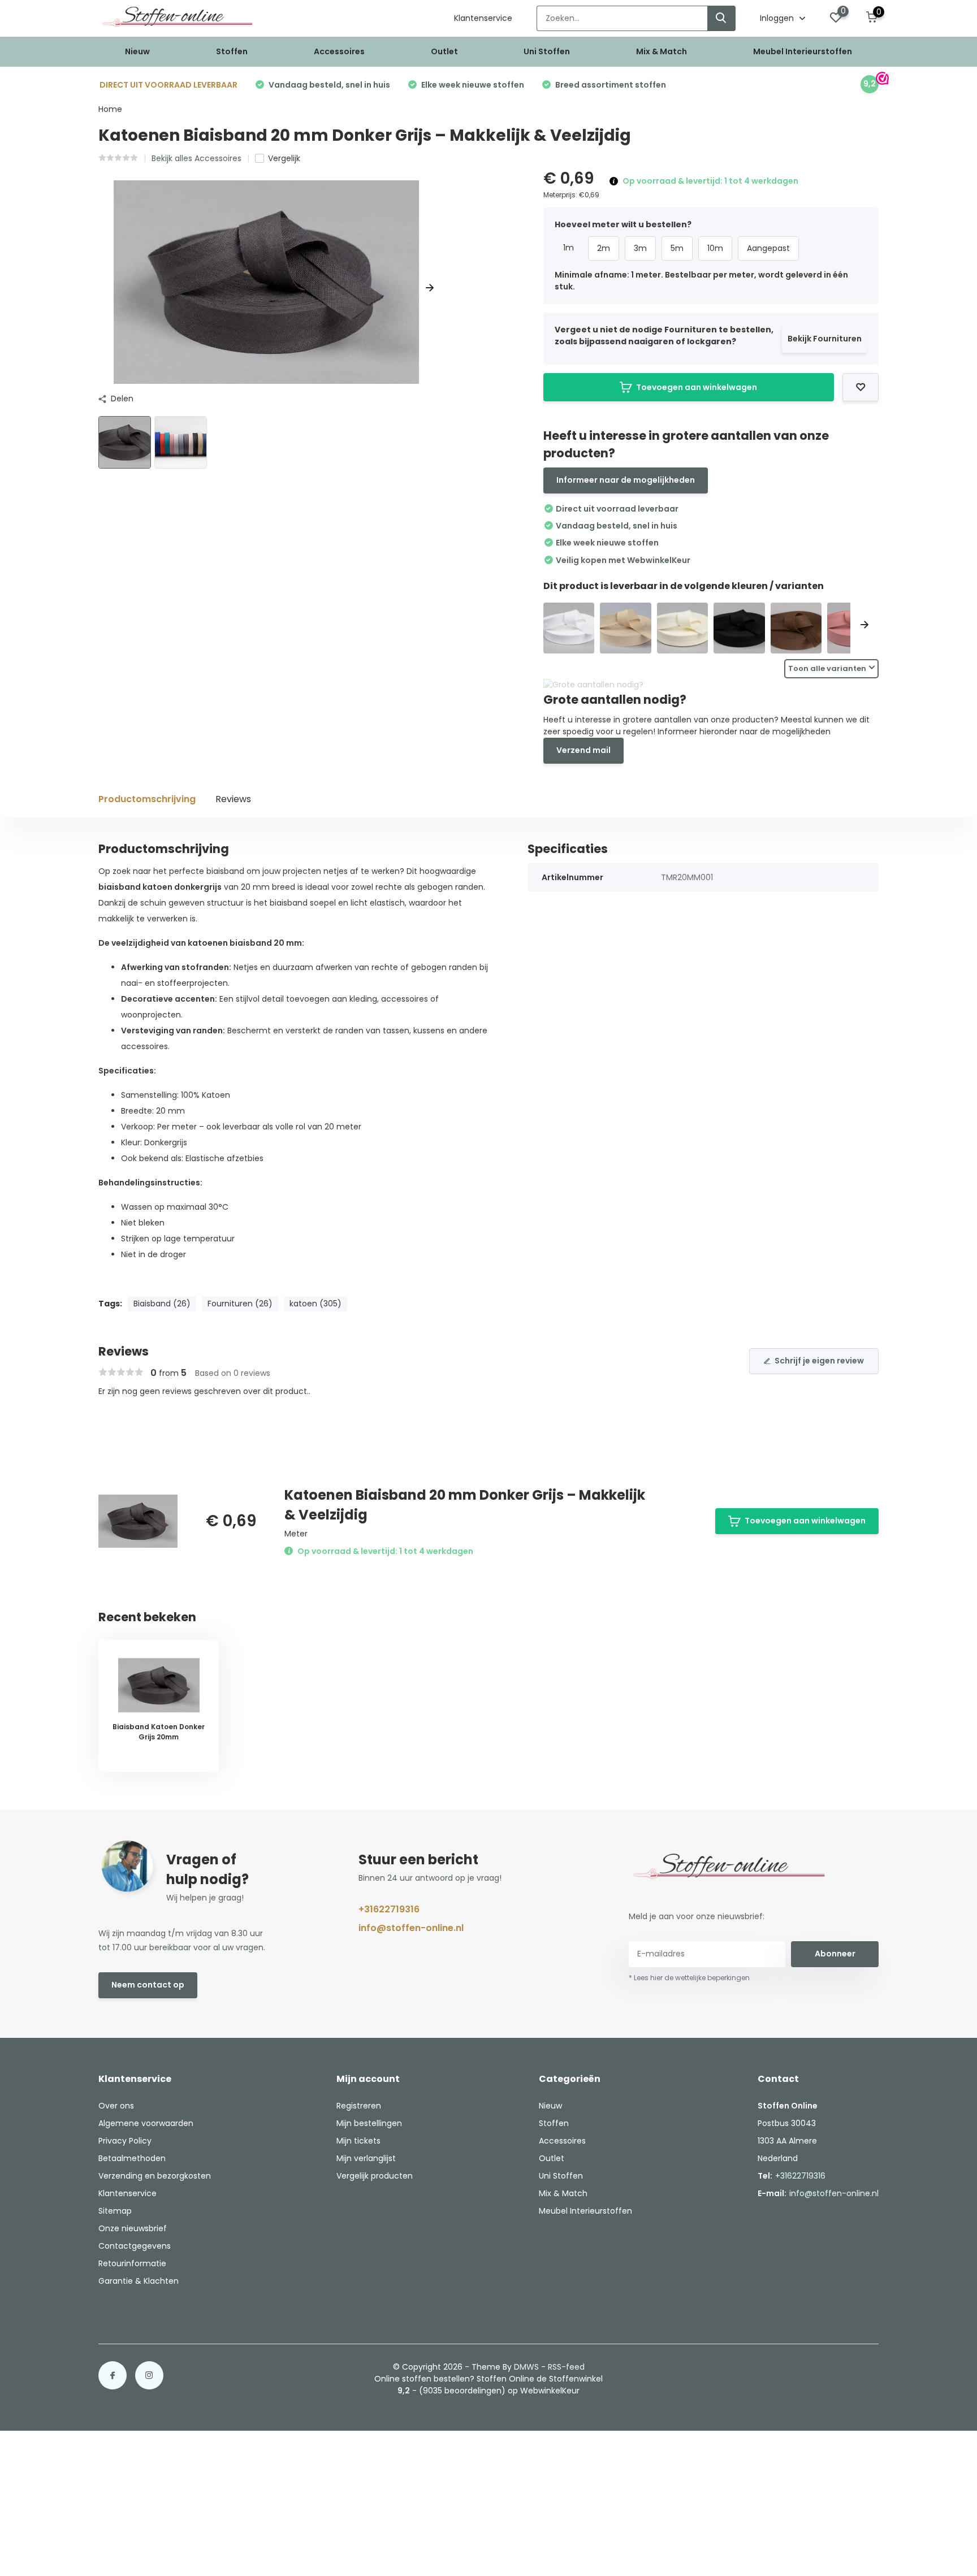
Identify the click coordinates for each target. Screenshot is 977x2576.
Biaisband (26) (162, 1304)
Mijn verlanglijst (366, 2158)
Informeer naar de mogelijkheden (626, 480)
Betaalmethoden (132, 2158)
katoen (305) (315, 1304)
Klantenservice (483, 18)
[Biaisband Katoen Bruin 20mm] (796, 628)
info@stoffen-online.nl (411, 1928)
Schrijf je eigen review (819, 1361)
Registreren (359, 2106)
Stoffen (232, 51)
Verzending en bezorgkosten (155, 2176)
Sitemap (115, 2211)
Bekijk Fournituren (825, 339)
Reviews (233, 799)
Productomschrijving (147, 799)
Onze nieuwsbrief (133, 2228)
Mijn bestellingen (369, 2123)
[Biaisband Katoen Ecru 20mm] (683, 628)
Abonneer (835, 1954)
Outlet (444, 51)
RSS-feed (566, 2367)
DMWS (526, 2367)
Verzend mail (583, 750)
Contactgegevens (135, 2246)
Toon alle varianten (827, 668)
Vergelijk (284, 158)
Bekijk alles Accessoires (196, 158)
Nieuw (137, 51)
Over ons (116, 2106)
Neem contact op (148, 1985)
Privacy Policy (125, 2141)
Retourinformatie (132, 2263)
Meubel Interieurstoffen (803, 51)
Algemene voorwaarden (146, 2123)
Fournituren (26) (240, 1304)
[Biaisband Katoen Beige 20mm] (626, 628)
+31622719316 (389, 1909)
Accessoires (339, 51)
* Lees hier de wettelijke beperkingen (689, 1978)
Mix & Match (662, 51)
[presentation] (102, 288)
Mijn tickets (358, 2141)
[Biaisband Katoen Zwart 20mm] (739, 628)
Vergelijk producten (375, 2176)
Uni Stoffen (547, 51)
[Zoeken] (721, 18)
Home (110, 109)
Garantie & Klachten (139, 2281)
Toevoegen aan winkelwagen (697, 387)
